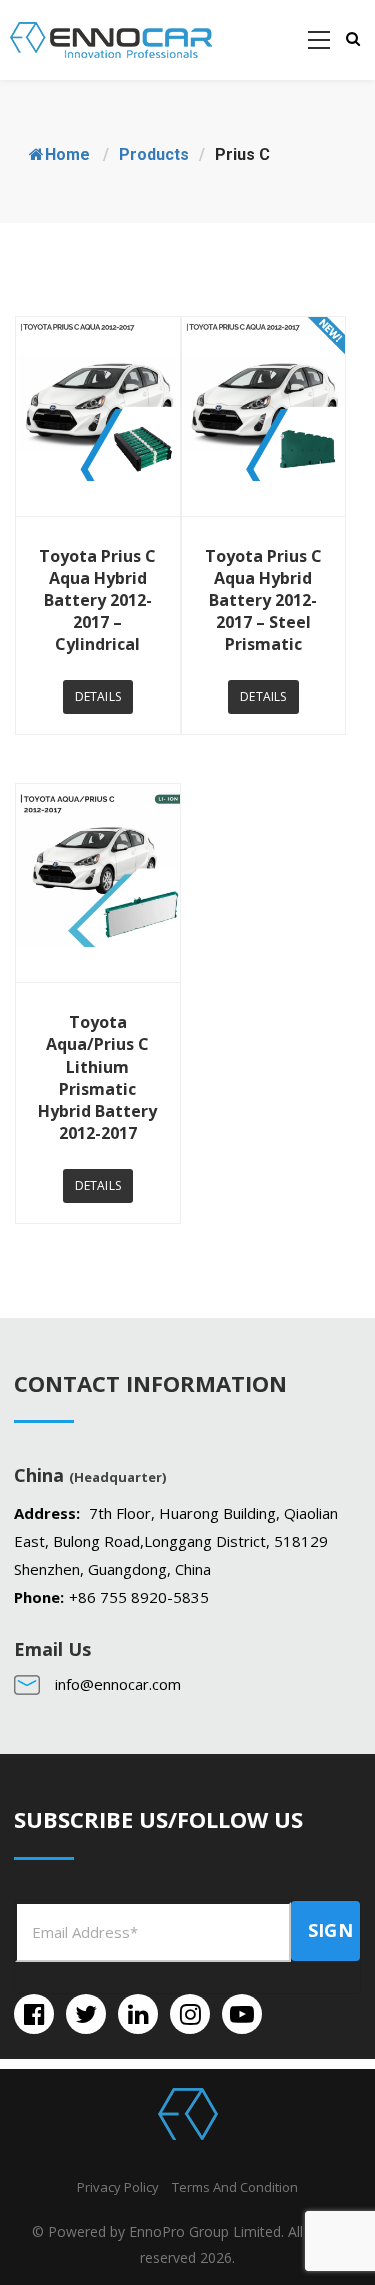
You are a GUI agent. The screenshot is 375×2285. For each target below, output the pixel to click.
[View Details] (98, 416)
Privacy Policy (118, 2187)
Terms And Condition (235, 2187)
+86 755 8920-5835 (139, 1597)
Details (98, 696)
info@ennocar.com (118, 1684)
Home (67, 154)
